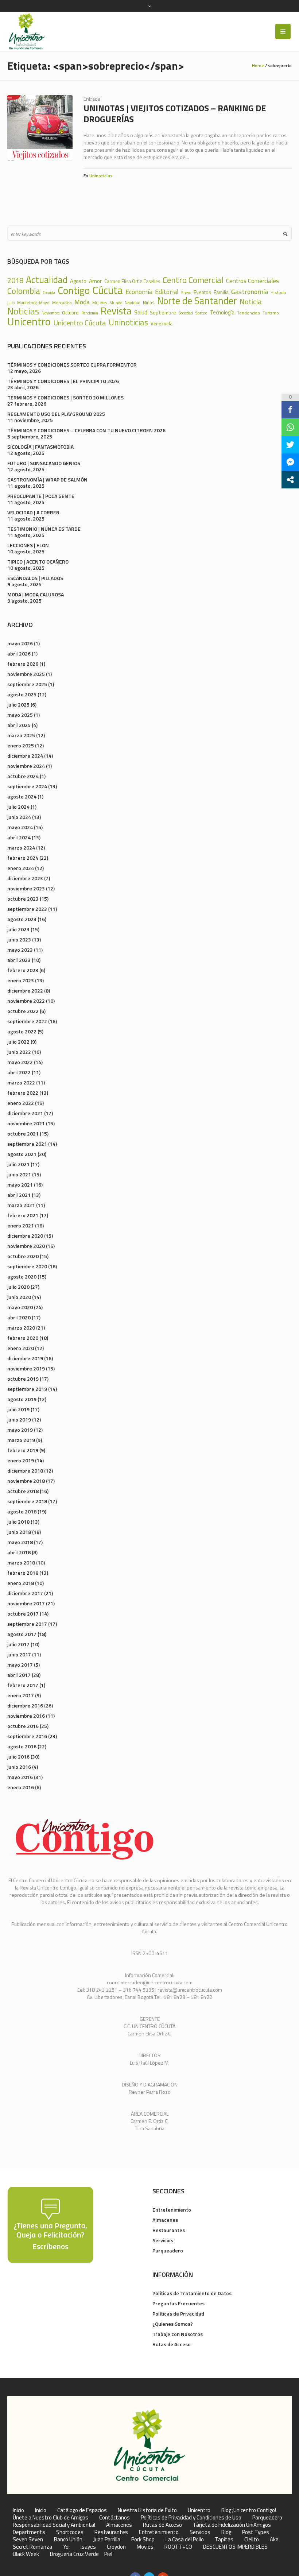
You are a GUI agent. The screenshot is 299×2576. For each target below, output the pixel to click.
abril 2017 (19, 1675)
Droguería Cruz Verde (74, 2554)
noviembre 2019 (26, 1368)
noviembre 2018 (26, 1481)
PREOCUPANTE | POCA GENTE (41, 496)
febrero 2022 (23, 1093)
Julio (11, 303)
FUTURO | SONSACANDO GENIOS (44, 463)
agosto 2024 (22, 796)
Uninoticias (101, 176)
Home (258, 65)
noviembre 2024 (26, 766)
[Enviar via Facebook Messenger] (290, 462)
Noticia (251, 302)
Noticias (23, 311)
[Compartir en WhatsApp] (290, 427)
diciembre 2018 (25, 1471)
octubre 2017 (23, 1614)
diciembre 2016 (25, 1705)
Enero (186, 293)
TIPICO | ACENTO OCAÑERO (38, 562)
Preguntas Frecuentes (178, 2303)
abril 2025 (19, 725)
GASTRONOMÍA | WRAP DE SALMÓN (47, 479)
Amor (95, 281)
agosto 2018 (22, 1511)
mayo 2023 (20, 950)
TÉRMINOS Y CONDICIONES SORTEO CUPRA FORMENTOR (72, 365)
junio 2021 (19, 1174)
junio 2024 (19, 817)
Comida (49, 293)
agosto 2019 (22, 1399)
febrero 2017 (23, 1685)
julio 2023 (18, 929)
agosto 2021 (22, 1154)
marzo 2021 (21, 1205)
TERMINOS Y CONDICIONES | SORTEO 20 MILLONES (65, 397)
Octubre (70, 313)
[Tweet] (290, 445)
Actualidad (47, 280)
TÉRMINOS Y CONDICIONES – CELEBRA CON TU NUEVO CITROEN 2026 (86, 430)
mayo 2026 (20, 643)
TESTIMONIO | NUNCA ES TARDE (44, 529)
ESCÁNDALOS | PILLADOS (35, 578)
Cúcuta (108, 290)
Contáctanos (114, 2518)
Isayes (88, 2547)
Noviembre (51, 313)
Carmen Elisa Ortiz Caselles (132, 281)
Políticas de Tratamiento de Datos (192, 2293)
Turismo (271, 313)
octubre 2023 (23, 899)
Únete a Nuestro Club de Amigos (51, 2518)
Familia (221, 292)
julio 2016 (18, 1757)
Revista (116, 311)
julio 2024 (18, 807)
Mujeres (100, 303)
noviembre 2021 (26, 1123)
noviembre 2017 (26, 1603)
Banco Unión (68, 2540)
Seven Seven (28, 2540)
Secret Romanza (32, 2547)
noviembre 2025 (26, 674)
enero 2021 (21, 1225)
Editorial (167, 291)
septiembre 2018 (27, 1501)
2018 (15, 281)
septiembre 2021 (27, 1144)
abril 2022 (19, 1072)
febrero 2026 (23, 664)
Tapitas (224, 2540)
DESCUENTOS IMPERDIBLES (235, 2547)
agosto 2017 (22, 1634)
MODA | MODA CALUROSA (36, 594)
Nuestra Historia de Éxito (147, 2510)
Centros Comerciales (253, 281)
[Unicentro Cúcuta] (149, 2445)
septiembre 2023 (27, 909)
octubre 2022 (23, 1011)
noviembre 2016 (26, 1716)
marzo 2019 (21, 1440)
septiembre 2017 (27, 1624)
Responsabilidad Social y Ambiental (54, 2525)
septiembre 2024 (27, 786)
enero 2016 (21, 1787)
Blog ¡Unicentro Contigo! (249, 2510)
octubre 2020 (23, 1256)
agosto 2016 (22, 1746)
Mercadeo (62, 303)
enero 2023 (21, 980)
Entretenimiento (172, 2210)
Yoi (66, 2547)
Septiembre (163, 313)
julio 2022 (18, 1042)
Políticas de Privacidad (178, 2314)
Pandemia (90, 313)
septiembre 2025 (27, 684)
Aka (274, 2540)
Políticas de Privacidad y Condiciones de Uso (191, 2518)
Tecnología (222, 313)
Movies (145, 2547)
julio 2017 (18, 1644)
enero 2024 (21, 868)
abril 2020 (19, 1317)
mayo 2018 (20, 1542)
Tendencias (248, 313)
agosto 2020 (22, 1277)
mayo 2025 (20, 715)
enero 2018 (21, 1583)
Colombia (24, 291)
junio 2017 (19, 1654)
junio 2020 (19, 1297)
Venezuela (162, 324)
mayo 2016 (20, 1777)
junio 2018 (19, 1532)
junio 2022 (19, 1052)
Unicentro (29, 322)
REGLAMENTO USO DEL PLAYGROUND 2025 (56, 414)
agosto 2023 (22, 919)
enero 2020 (21, 1348)
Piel (108, 2554)
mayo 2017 (20, 1665)
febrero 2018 (23, 1573)
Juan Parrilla (107, 2540)
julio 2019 (18, 1409)
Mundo (116, 303)
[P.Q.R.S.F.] (50, 2224)
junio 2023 (19, 939)
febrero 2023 (23, 970)
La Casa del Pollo (185, 2540)
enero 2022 (21, 1103)
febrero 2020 (23, 1338)
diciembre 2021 (25, 1113)
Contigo (74, 291)
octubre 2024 (23, 776)
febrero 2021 (23, 1215)
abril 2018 (19, 1552)
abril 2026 (19, 653)
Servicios (163, 2240)
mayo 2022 (20, 1062)
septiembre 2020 (27, 1266)
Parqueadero (168, 2250)
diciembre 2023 (25, 878)
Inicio (18, 2510)
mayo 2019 (20, 1430)
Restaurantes (169, 2230)
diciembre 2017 (25, 1593)
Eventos (202, 292)
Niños (149, 303)
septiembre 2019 (27, 1389)
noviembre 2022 (26, 1001)
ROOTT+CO (178, 2547)
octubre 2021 (23, 1134)
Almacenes (165, 2220)
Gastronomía (250, 291)
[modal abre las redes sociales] (290, 480)
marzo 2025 (21, 735)
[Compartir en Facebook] (290, 410)
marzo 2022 (21, 1082)
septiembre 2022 (27, 1021)
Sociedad (186, 313)
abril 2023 (19, 960)
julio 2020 (18, 1287)
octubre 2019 (23, 1379)
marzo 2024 (21, 848)
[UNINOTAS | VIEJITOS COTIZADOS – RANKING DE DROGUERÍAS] (40, 128)
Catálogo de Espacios (82, 2510)
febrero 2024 (23, 858)
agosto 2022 (22, 1031)
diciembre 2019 (25, 1358)
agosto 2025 (22, 694)
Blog (226, 2532)
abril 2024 (19, 837)
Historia (278, 293)
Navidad (133, 303)
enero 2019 (21, 1460)
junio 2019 (19, 1419)
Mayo (44, 303)
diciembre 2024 (25, 756)
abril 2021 (19, 1195)
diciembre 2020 (25, 1236)
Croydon (116, 2547)
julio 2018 (18, 1522)
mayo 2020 (20, 1307)
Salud (141, 312)
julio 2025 (18, 705)
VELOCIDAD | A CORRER (33, 512)
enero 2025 (21, 745)
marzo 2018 (21, 1562)
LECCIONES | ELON (28, 545)
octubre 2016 (23, 1726)
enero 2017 (21, 1695)
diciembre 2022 (25, 991)
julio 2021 (18, 1164)
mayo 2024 (20, 827)
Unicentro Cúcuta (80, 323)
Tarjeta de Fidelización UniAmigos (232, 2525)
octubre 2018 (23, 1491)
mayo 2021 (20, 1185)
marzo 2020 (21, 1328)
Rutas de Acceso (172, 2344)
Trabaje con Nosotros (178, 2334)
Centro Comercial (193, 280)
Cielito (252, 2540)
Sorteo (201, 313)
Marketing (27, 303)
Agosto (78, 281)
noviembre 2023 (26, 888)
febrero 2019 (23, 1450)
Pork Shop (143, 2540)
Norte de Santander (197, 301)
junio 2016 (19, 1767)
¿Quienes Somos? (173, 2324)
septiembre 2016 (27, 1736)
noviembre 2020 (26, 1246)
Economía (139, 291)
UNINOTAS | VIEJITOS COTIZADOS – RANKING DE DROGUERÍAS (175, 113)
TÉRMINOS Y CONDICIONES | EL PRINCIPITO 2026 (63, 381)
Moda (82, 302)
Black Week (26, 2554)
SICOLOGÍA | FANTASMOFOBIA (40, 447)
